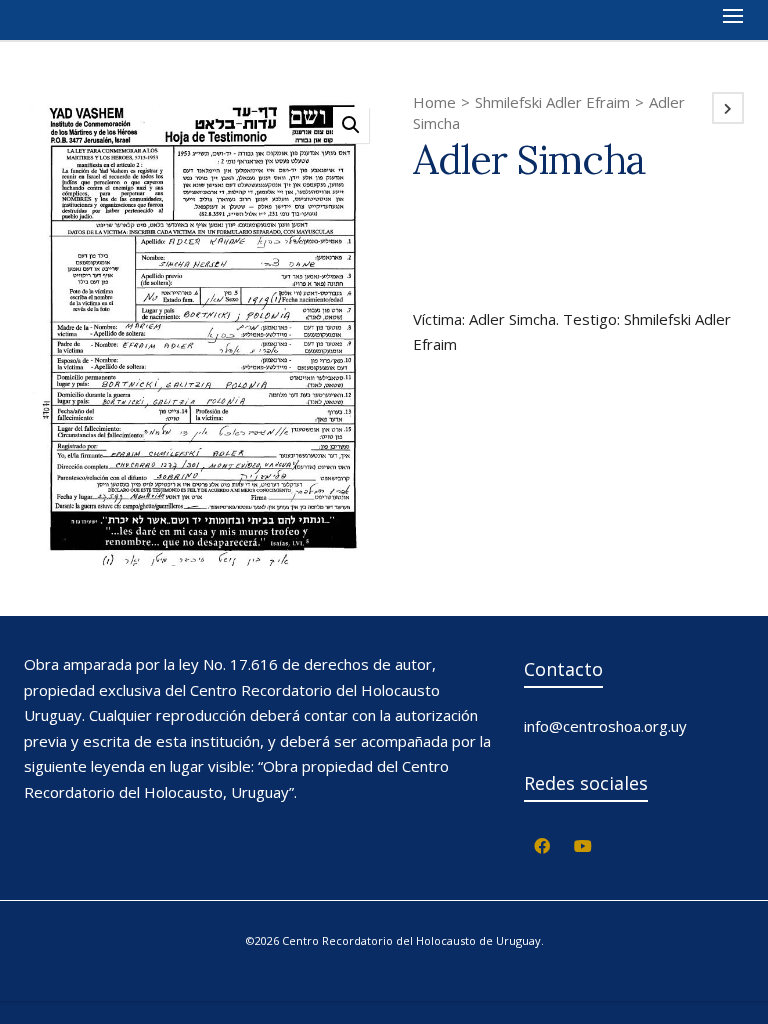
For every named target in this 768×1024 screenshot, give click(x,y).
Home (434, 102)
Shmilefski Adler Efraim (552, 102)
